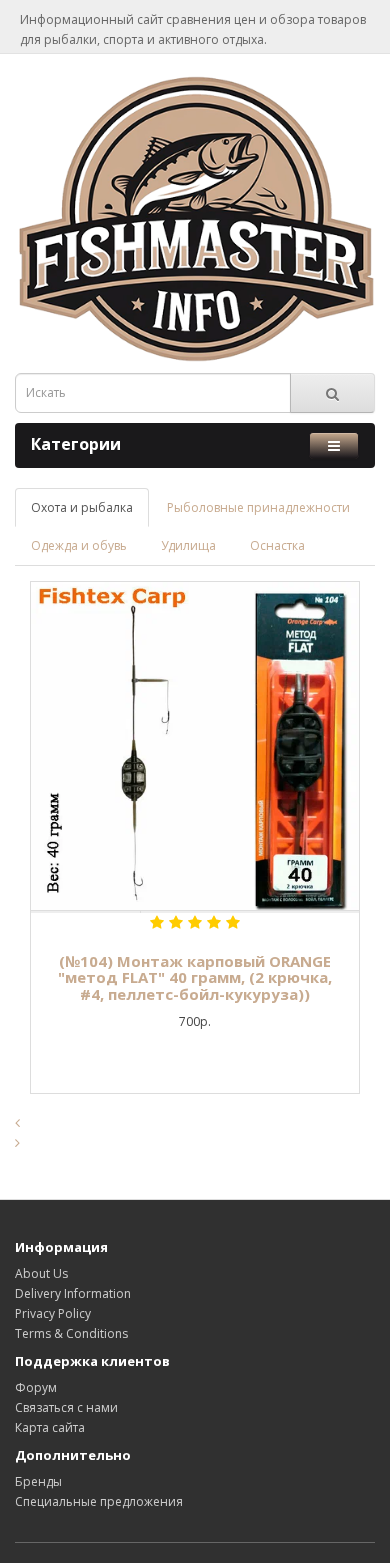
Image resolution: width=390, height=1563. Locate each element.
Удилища (188, 545)
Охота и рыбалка (82, 507)
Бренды (38, 1481)
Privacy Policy (53, 1313)
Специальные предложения (99, 1501)
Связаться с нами (66, 1407)
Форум (36, 1387)
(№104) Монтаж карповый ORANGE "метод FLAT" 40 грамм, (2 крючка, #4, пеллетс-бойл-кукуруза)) (195, 977)
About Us (41, 1273)
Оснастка (277, 545)
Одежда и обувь (79, 545)
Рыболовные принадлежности (258, 507)
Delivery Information (73, 1293)
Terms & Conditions (71, 1333)
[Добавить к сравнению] (194, 912)
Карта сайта (50, 1427)
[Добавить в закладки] (85, 912)
